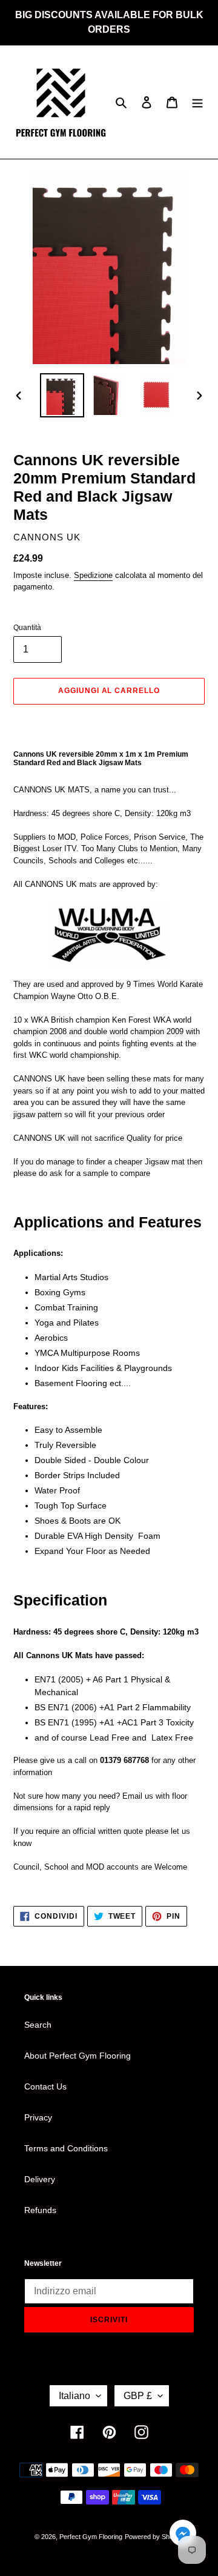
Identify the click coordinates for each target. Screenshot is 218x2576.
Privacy (38, 2117)
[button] (183, 2535)
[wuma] (109, 934)
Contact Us (45, 2086)
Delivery (40, 2179)
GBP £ (138, 2396)
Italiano (74, 2396)
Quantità (27, 628)
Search (38, 2025)
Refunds (40, 2210)
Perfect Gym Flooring (91, 2537)
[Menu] (197, 102)
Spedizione (93, 575)
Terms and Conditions (66, 2148)
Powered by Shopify (154, 2537)
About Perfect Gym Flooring (78, 2056)
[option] (62, 395)
